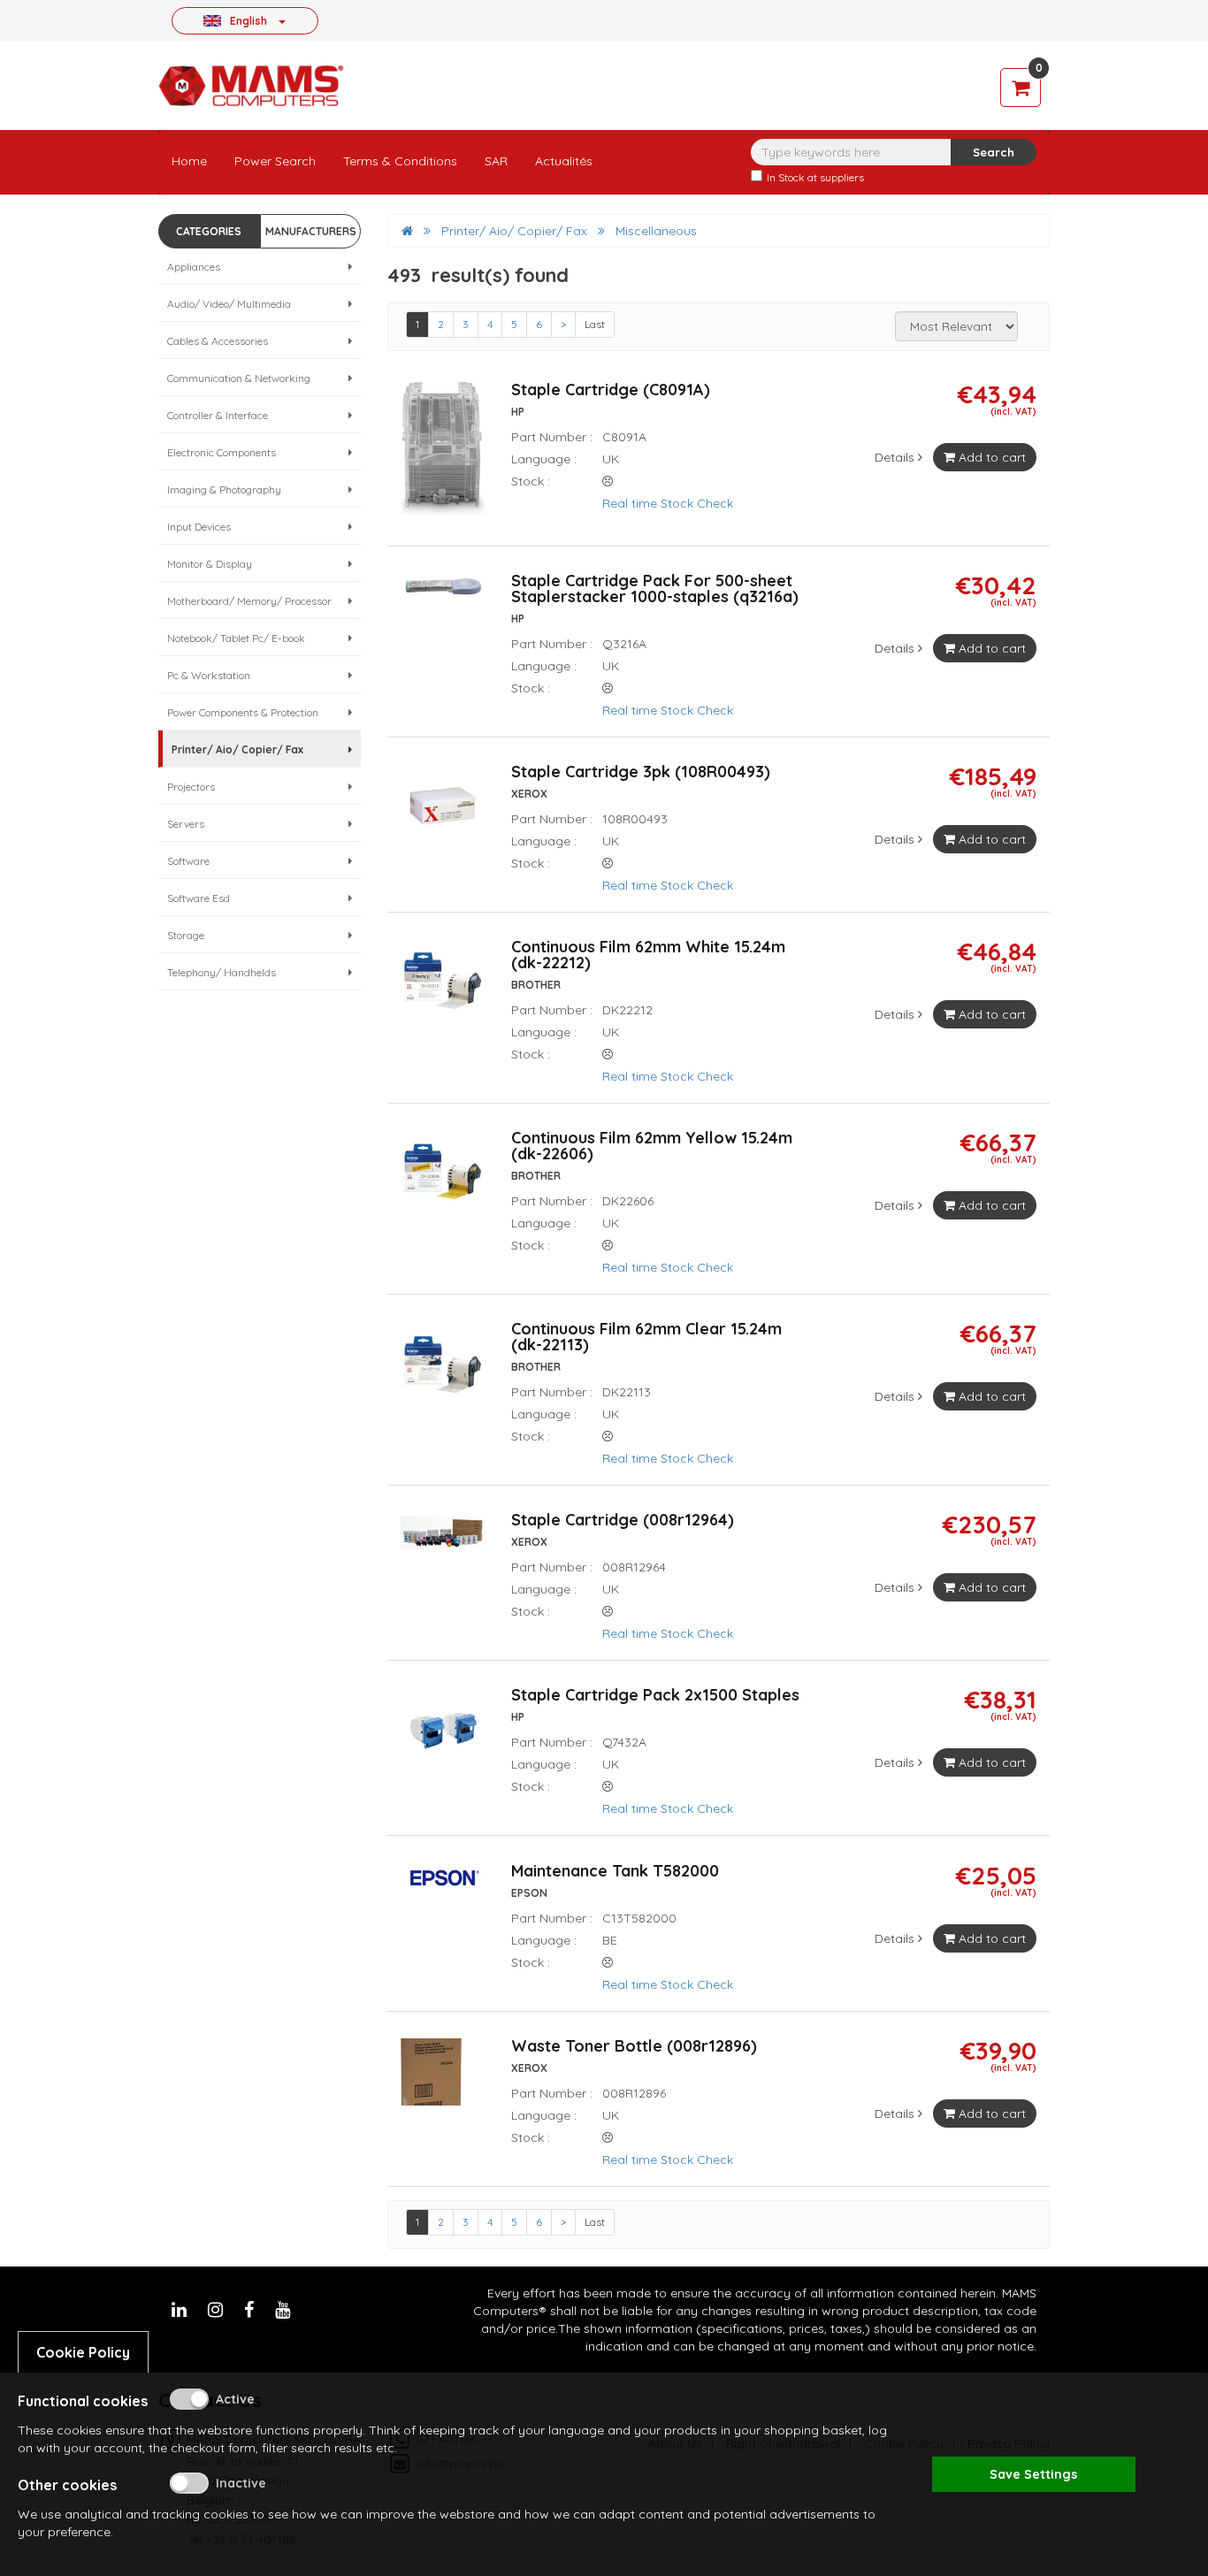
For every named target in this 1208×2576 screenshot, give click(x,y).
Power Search (275, 161)
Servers (186, 824)
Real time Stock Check (669, 503)
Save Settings (1033, 2474)
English (248, 20)
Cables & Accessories (218, 341)
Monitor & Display (210, 564)
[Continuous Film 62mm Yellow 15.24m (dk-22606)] (443, 1180)
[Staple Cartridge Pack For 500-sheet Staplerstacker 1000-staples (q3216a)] (443, 594)
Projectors (191, 787)
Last (595, 324)
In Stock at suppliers (815, 177)
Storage (186, 935)
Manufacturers (311, 231)
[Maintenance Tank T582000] (443, 1885)
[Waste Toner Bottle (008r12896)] (443, 2079)
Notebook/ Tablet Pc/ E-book (236, 638)
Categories (209, 231)
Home (189, 161)
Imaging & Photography (224, 489)
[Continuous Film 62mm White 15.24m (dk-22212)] (443, 989)
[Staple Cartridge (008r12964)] (443, 1541)
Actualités (564, 161)
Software (188, 861)
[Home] (407, 231)
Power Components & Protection (243, 712)
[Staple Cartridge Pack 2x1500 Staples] (443, 1737)
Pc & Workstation (209, 675)
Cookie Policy (83, 2352)
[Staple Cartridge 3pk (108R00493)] (443, 814)
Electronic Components (222, 452)
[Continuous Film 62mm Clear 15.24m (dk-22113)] (443, 1371)
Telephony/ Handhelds (222, 972)
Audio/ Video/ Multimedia (229, 304)
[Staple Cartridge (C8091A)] (443, 455)
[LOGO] (251, 86)
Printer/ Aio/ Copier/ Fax (237, 749)
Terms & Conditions (400, 161)
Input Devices (199, 527)
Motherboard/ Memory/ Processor (249, 601)
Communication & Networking (239, 378)
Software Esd (199, 898)
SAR (496, 161)
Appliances (194, 267)
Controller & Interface (218, 415)
